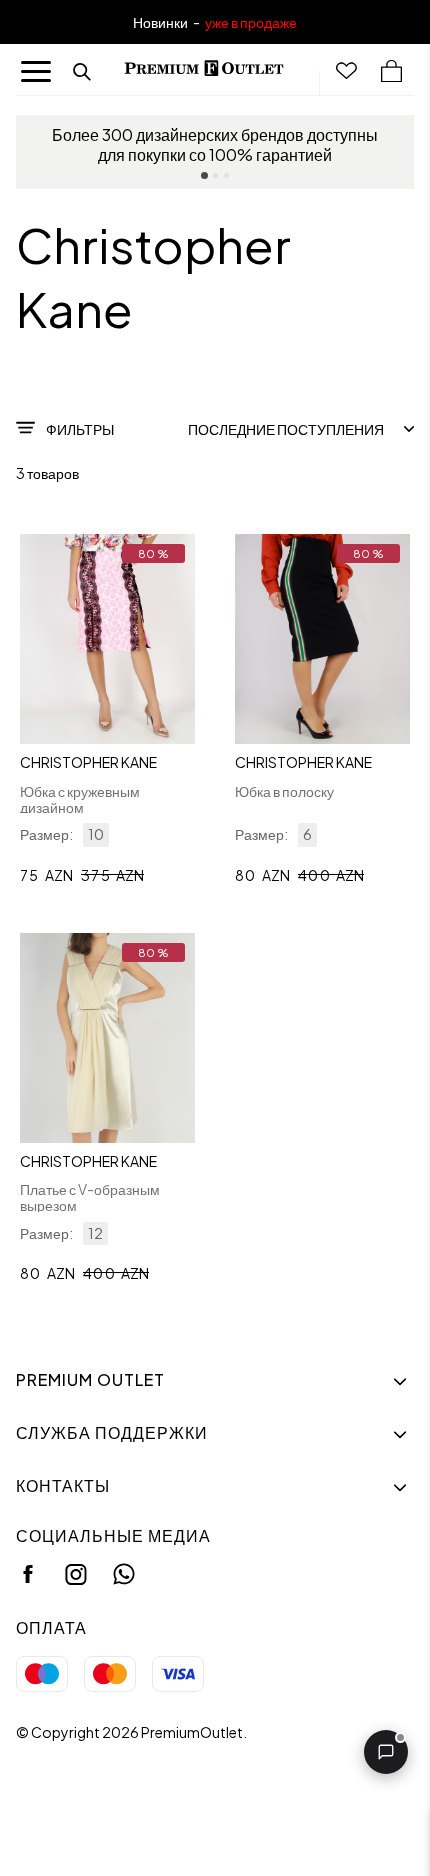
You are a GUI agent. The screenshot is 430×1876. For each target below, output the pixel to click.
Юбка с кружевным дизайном (80, 799)
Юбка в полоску (284, 791)
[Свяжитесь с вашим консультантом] (386, 1752)
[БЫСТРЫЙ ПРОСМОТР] (107, 639)
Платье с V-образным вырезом (90, 1197)
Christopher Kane (88, 762)
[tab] (204, 175)
